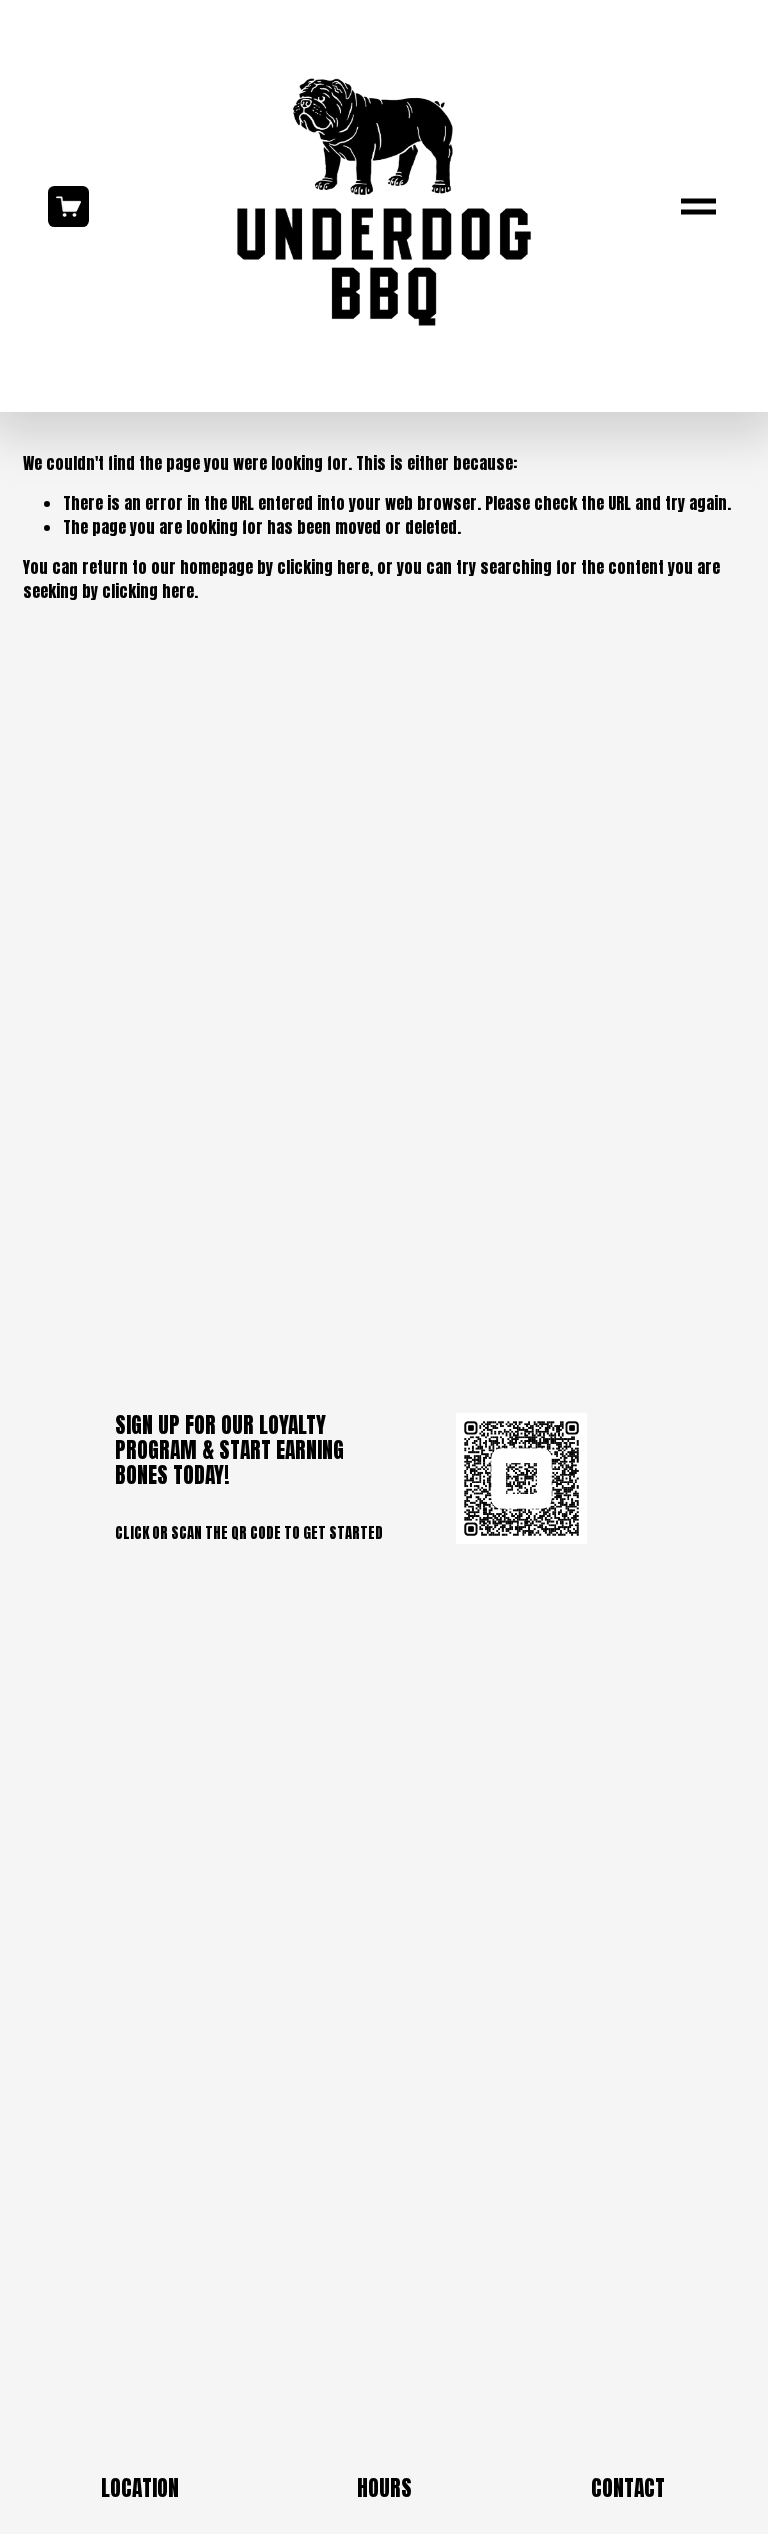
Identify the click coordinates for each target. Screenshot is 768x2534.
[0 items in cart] (68, 206)
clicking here (323, 567)
